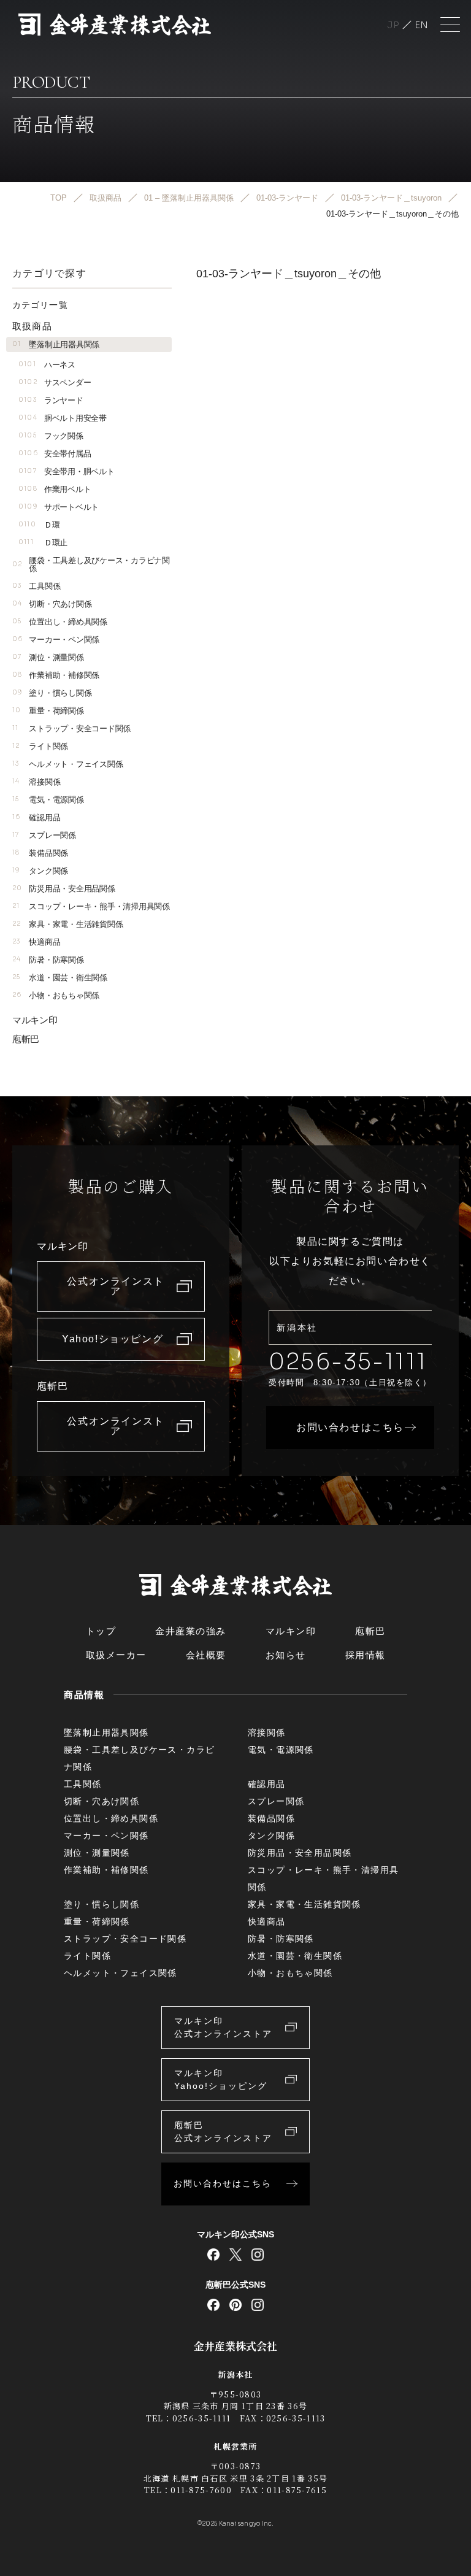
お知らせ (286, 1655)
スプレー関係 (44, 835)
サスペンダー (55, 383)
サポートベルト (59, 507)
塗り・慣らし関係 (52, 693)
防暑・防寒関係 (48, 960)
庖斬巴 (26, 1039)
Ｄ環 (39, 525)
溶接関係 (36, 782)
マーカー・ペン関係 (56, 640)
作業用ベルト (55, 489)
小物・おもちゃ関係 (56, 995)
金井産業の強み (191, 1631)
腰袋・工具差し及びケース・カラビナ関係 (91, 564)
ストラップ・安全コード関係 (71, 729)
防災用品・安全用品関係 (64, 889)
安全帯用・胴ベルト (66, 471)
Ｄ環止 (43, 543)
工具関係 (36, 586)
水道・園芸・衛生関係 (60, 978)
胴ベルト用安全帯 (63, 418)
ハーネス (47, 365)
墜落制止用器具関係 (56, 344)
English (421, 25)
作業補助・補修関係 (56, 675)
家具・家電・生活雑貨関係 (67, 924)
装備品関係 (40, 853)
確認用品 (36, 817)
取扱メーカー (116, 1655)
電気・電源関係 (48, 800)
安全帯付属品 (55, 454)
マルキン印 (35, 1020)
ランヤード (51, 400)
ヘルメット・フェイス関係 (67, 764)
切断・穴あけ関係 (52, 604)
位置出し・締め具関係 (60, 622)
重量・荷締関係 (48, 711)
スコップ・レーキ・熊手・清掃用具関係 (91, 906)
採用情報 (366, 1655)
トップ (101, 1631)
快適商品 (36, 942)
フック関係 (51, 436)
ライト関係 (40, 746)
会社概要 (206, 1655)
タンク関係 (40, 871)
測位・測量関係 (48, 657)
